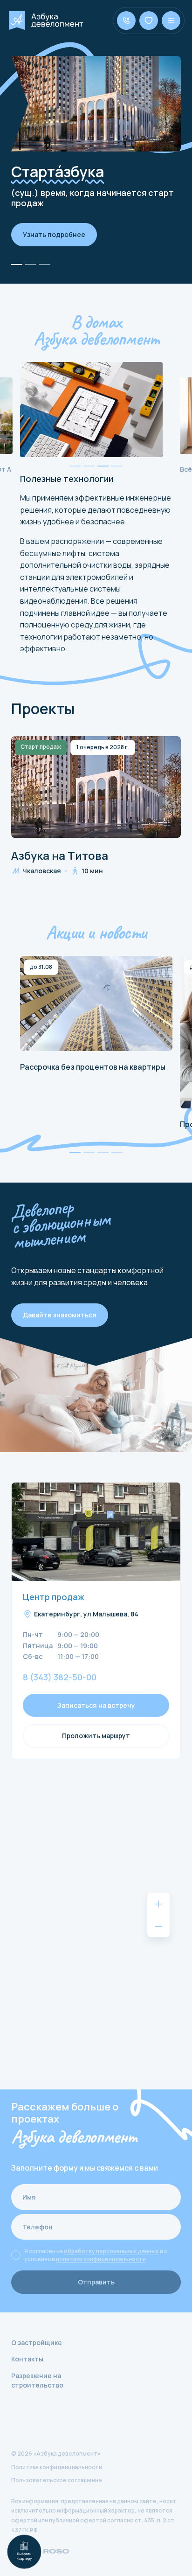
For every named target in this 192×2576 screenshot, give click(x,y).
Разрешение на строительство (37, 2380)
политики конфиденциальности (101, 2259)
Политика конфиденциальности (57, 2467)
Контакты (27, 2359)
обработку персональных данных (111, 2251)
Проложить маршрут (96, 1736)
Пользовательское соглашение (57, 2480)
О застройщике (37, 2343)
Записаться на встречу (96, 1705)
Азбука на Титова (60, 856)
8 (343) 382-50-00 (60, 1678)
